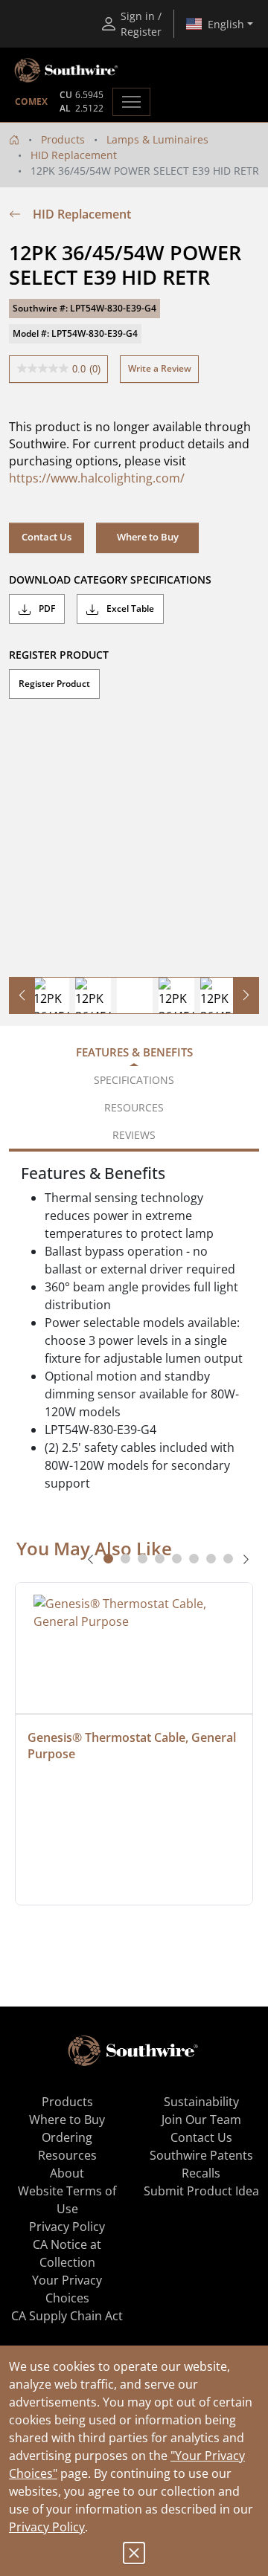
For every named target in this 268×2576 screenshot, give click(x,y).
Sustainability (201, 2102)
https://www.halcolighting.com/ (97, 478)
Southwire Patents (201, 2155)
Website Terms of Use (67, 2200)
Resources (67, 2155)
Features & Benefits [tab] (134, 1052)
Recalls (201, 2173)
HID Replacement (74, 155)
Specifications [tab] (134, 1080)
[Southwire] (67, 71)
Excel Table (129, 609)
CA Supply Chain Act (67, 2316)
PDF (46, 609)
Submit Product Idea (201, 2191)
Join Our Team (201, 2120)
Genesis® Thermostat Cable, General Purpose (133, 1746)
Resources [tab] (134, 1107)
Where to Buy (148, 537)
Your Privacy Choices (67, 2289)
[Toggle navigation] (131, 102)
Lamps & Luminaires (157, 139)
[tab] (108, 1559)
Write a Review (160, 368)
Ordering (67, 2137)
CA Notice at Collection (67, 2253)
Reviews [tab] (134, 1135)
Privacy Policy (47, 2527)
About (67, 2173)
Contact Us (47, 537)
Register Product (54, 684)
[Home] (14, 139)
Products (63, 139)
